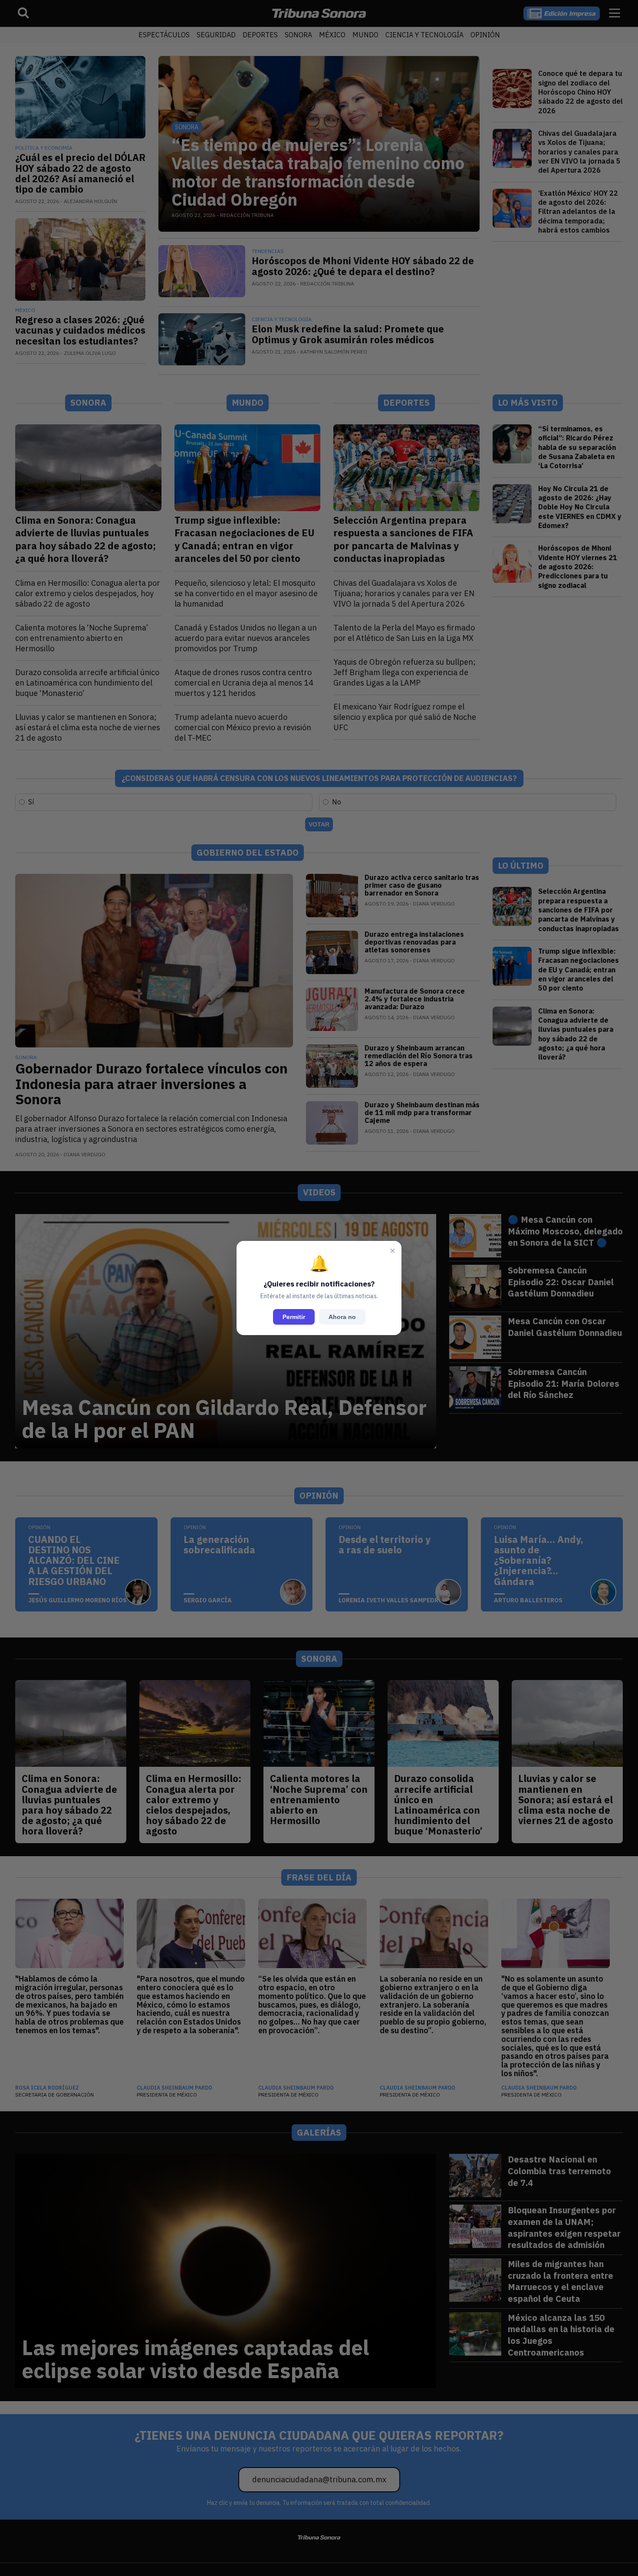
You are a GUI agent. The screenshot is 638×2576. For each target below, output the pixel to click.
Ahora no (342, 1317)
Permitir (294, 1317)
